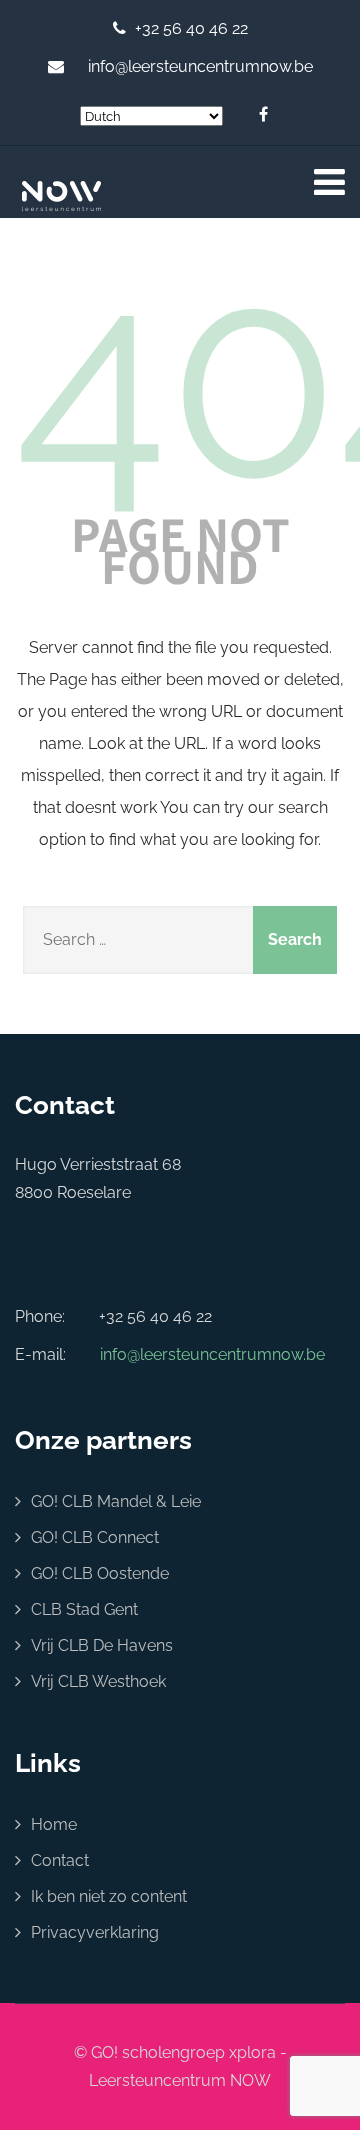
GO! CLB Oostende (100, 1573)
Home (54, 1824)
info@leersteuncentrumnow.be (200, 66)
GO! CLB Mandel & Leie (116, 1501)
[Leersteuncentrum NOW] (84, 196)
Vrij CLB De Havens (102, 1645)
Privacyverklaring (95, 1932)
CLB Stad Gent (84, 1609)
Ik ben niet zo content (109, 1896)
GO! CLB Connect (95, 1537)
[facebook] (263, 116)
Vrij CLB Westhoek (98, 1681)
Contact (60, 1860)
